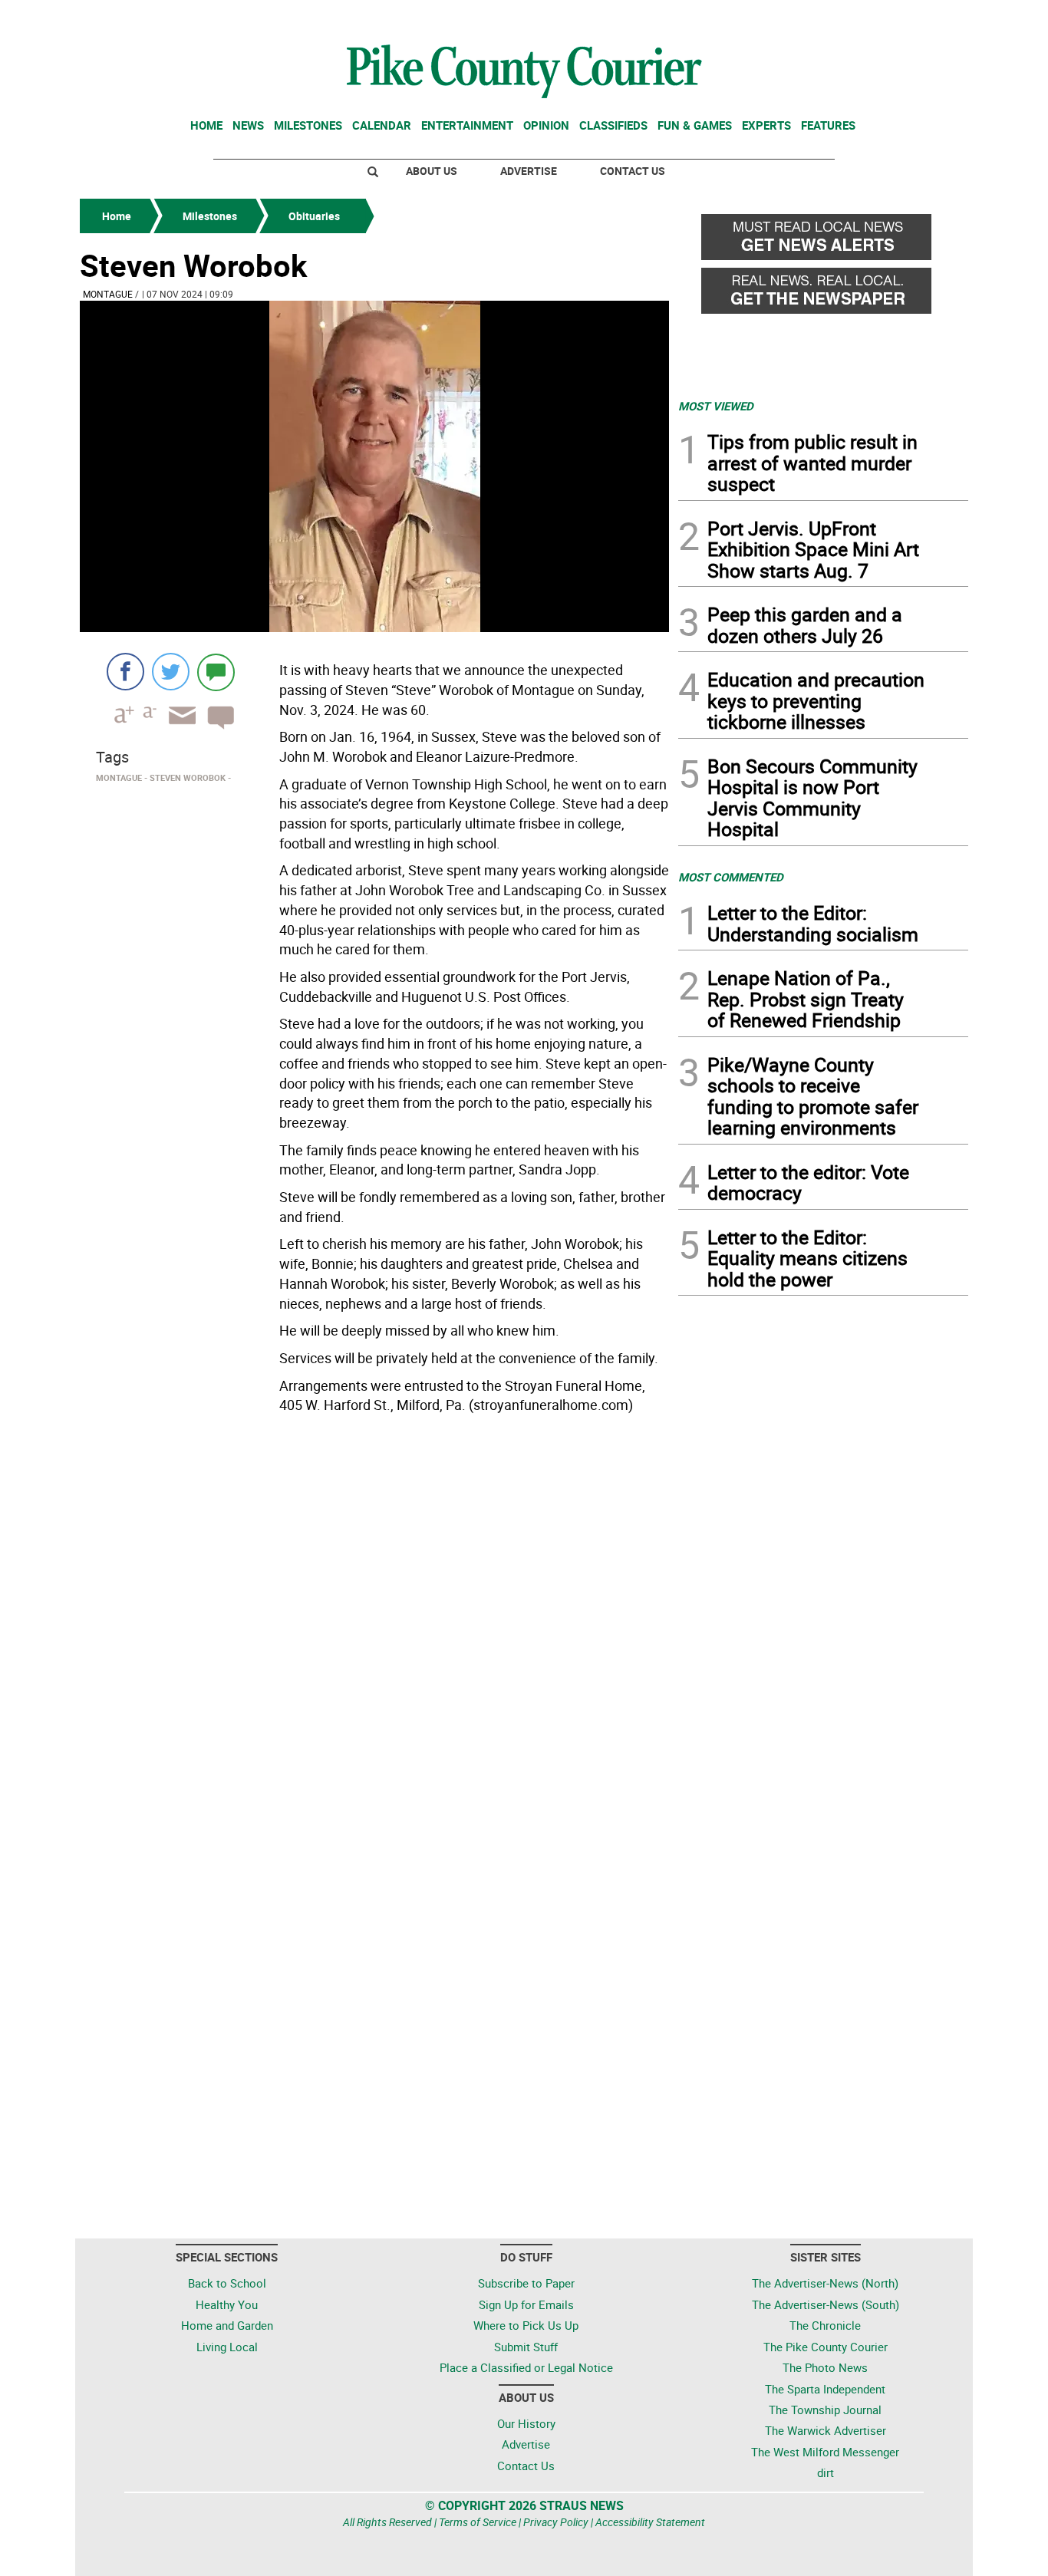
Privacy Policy (556, 2522)
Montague (108, 294)
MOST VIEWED (716, 406)
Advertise (529, 171)
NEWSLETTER (845, 18)
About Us (432, 171)
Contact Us (633, 171)
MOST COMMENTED (731, 877)
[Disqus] (374, 1630)
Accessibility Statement (650, 2522)
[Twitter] (171, 672)
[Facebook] (125, 672)
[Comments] (216, 672)
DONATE (931, 18)
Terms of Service (478, 2522)
